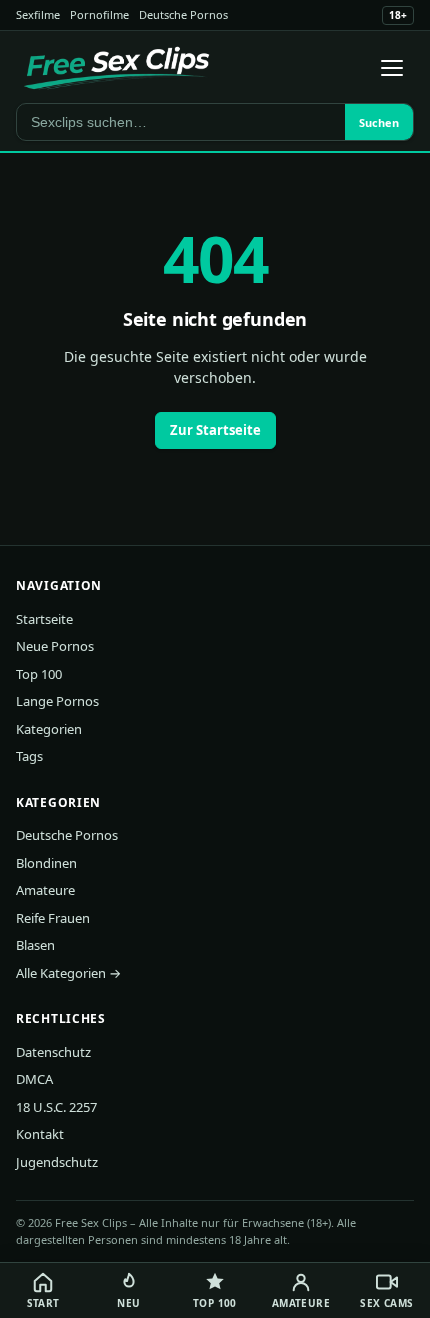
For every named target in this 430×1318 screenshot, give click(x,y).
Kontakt (40, 1134)
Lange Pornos (57, 701)
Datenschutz (53, 1052)
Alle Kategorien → (68, 973)
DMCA (34, 1079)
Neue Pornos (55, 646)
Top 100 (39, 674)
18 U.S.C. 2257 (56, 1107)
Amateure (45, 890)
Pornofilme (99, 14)
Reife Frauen (53, 918)
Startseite (44, 619)
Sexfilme (38, 14)
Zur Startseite (215, 430)
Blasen (35, 945)
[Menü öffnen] (392, 68)
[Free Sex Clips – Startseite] (116, 68)
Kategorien (49, 729)
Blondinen (46, 863)
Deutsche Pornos (183, 14)
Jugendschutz (57, 1162)
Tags (29, 756)
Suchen (379, 122)
